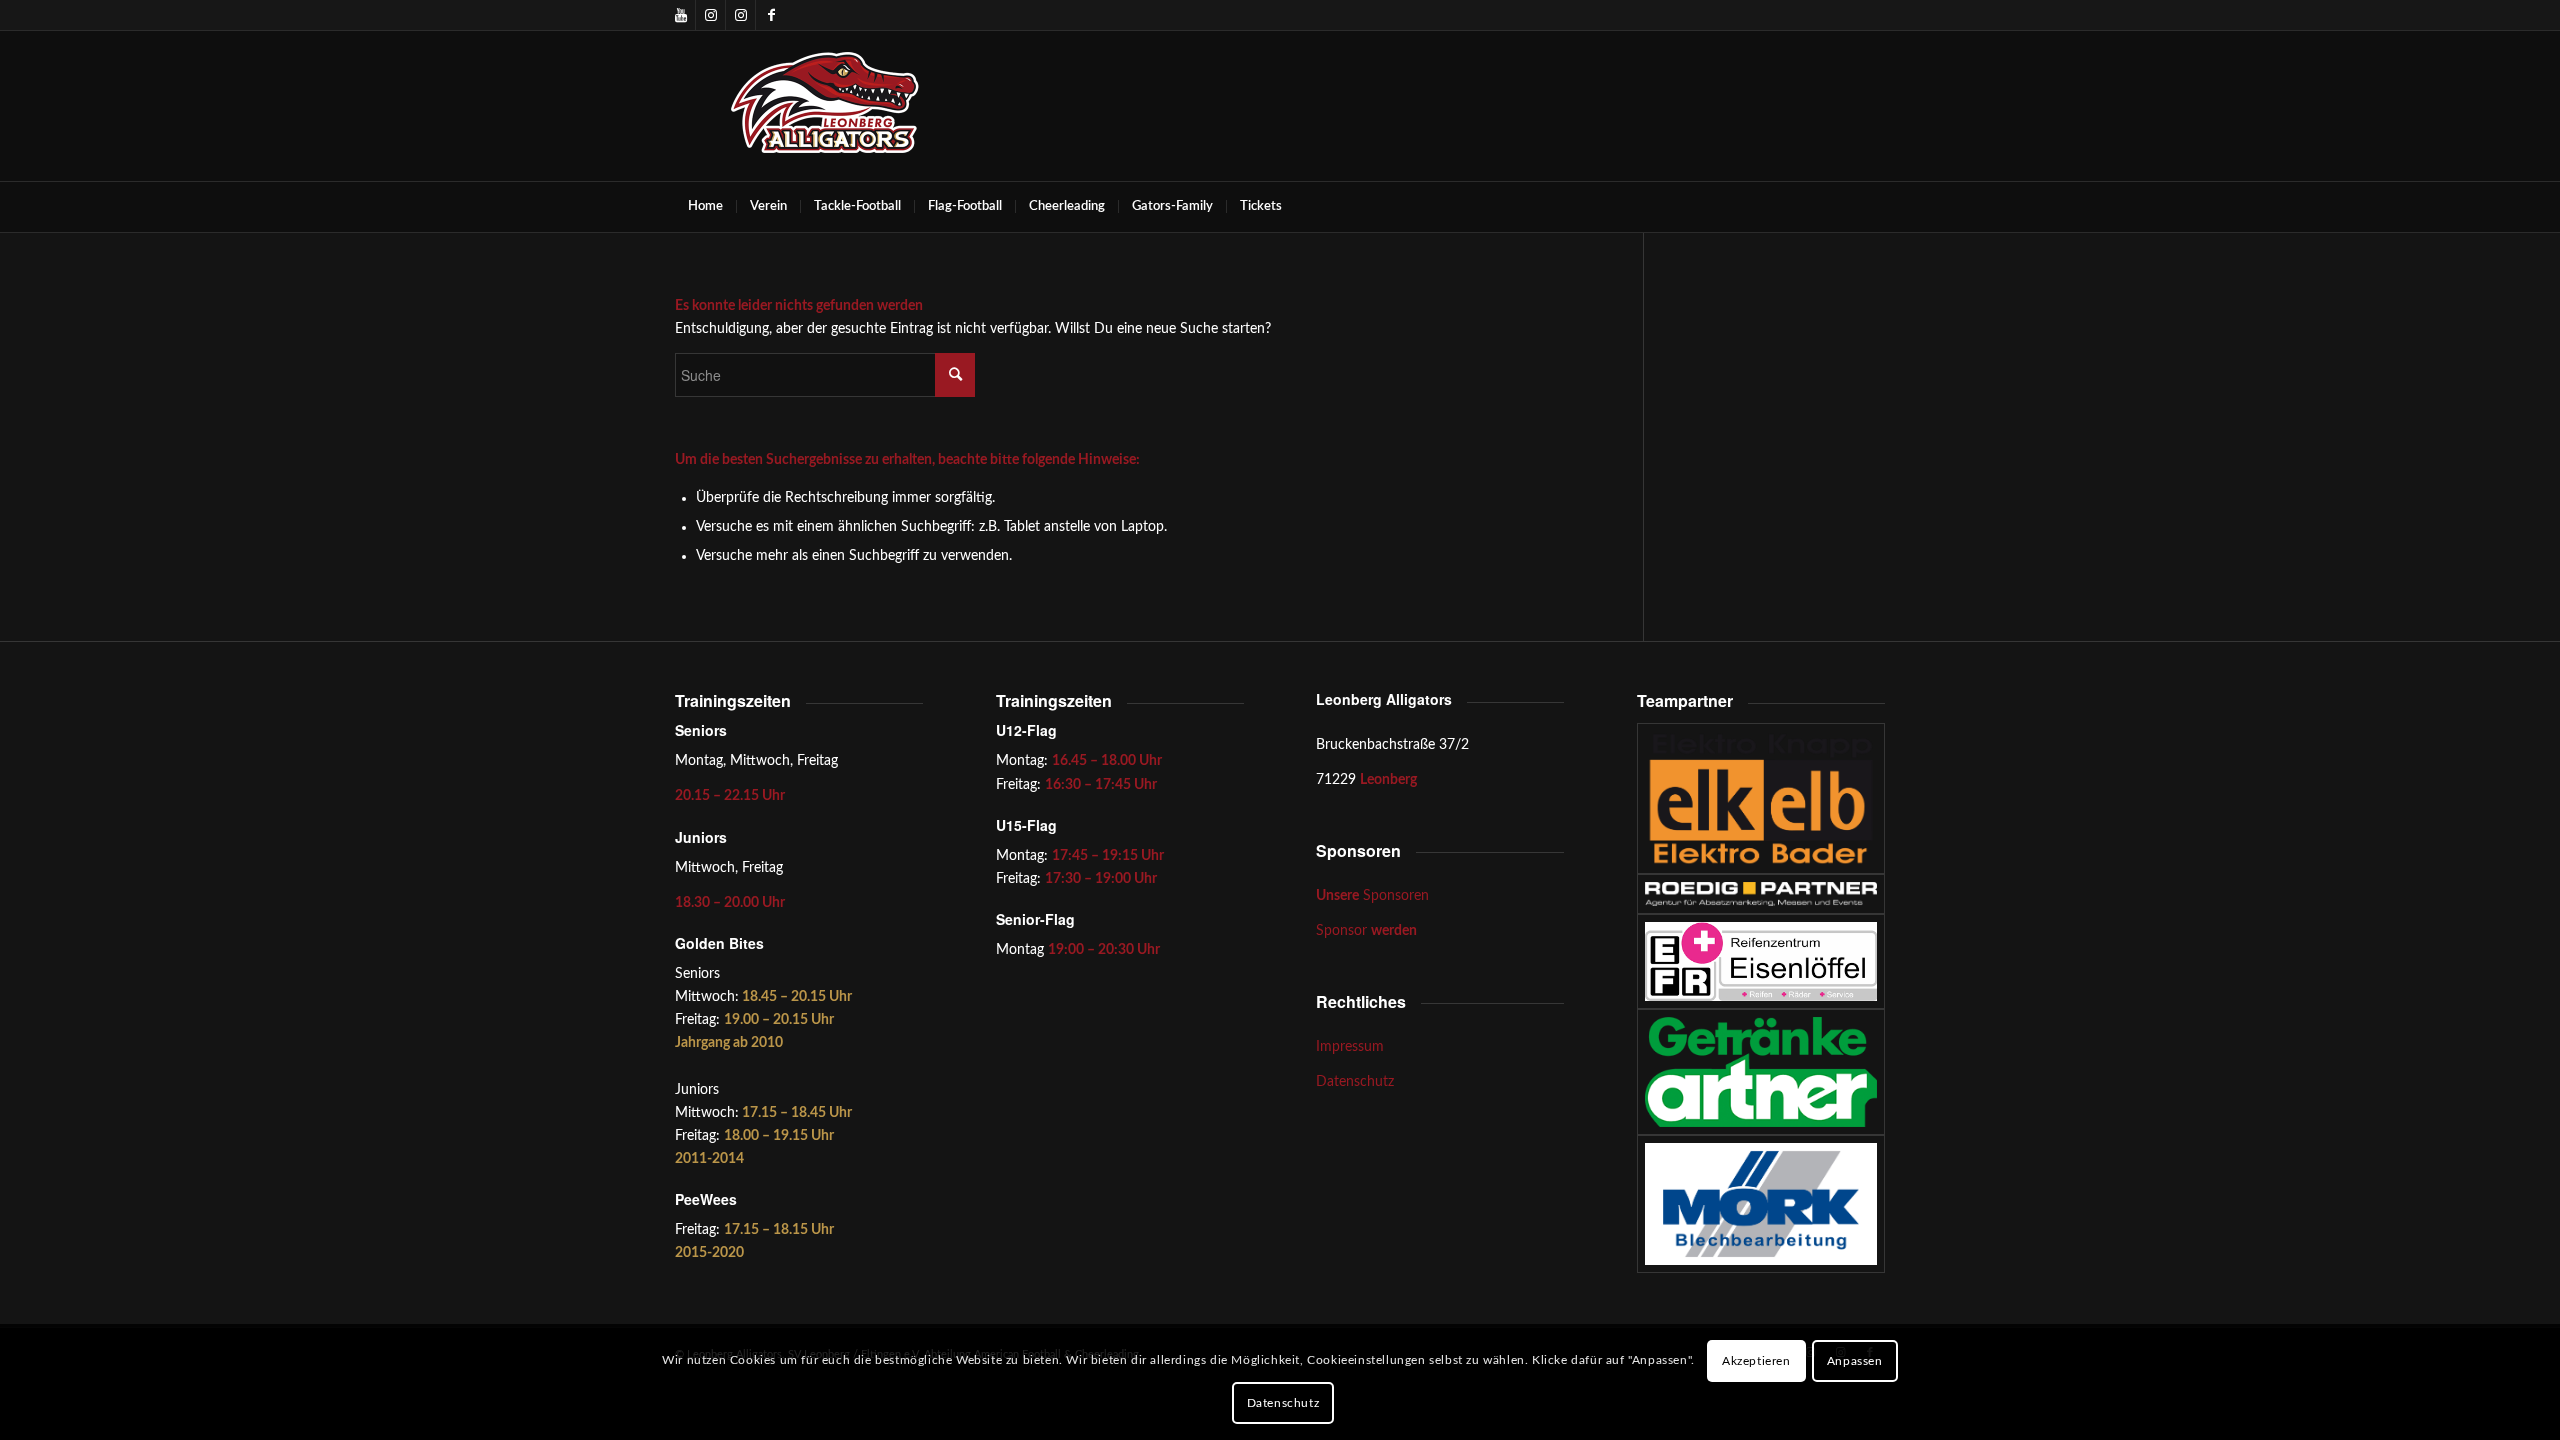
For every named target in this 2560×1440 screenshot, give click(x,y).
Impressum (1350, 1047)
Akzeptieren (1756, 1361)
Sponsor (1366, 931)
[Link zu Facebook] (771, 15)
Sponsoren (1372, 896)
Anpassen (1855, 1361)
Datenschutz (1355, 1082)
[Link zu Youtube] (680, 15)
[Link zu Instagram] (710, 15)
